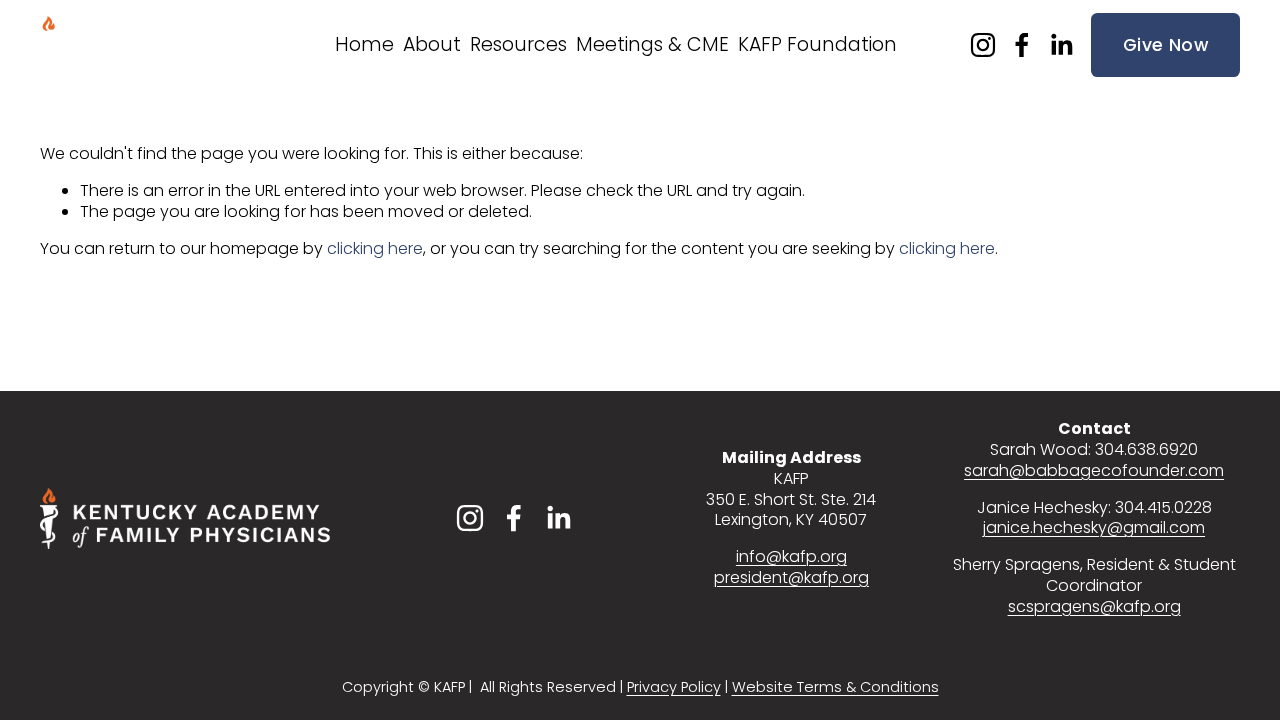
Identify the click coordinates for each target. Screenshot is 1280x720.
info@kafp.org (791, 557)
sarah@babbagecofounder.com (1094, 471)
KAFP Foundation (817, 44)
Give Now (1165, 45)
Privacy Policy (674, 687)
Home (364, 44)
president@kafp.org (791, 578)
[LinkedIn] (1061, 45)
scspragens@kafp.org (1094, 607)
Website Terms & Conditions (835, 687)
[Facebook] (1022, 45)
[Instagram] (983, 45)
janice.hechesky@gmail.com (1094, 528)
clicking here (375, 248)
